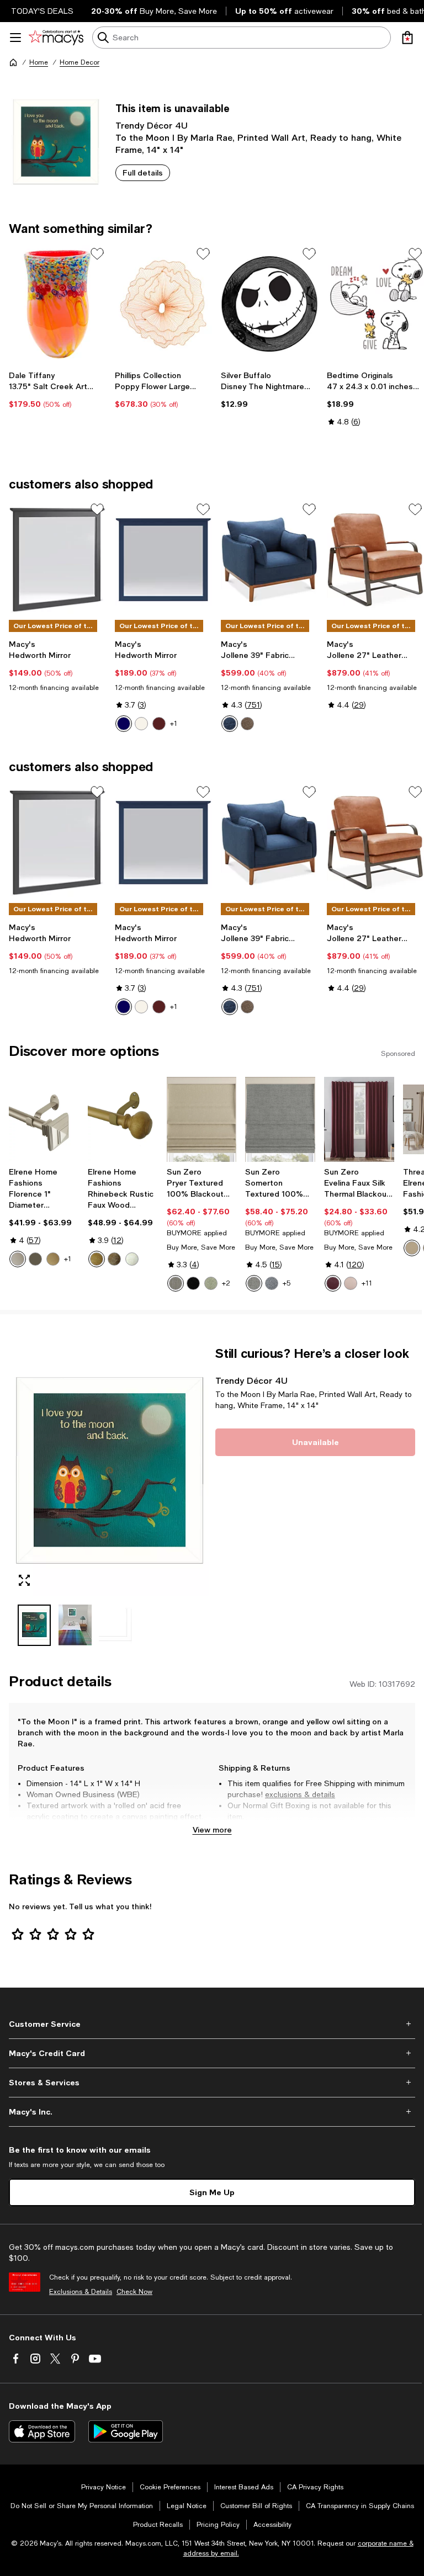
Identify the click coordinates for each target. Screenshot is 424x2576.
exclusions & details (300, 1794)
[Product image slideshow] (109, 1471)
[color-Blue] (124, 724)
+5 (287, 1283)
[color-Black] (193, 1283)
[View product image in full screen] (24, 1580)
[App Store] (42, 2431)
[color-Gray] (254, 1283)
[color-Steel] (176, 1283)
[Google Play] (126, 2431)
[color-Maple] (97, 1259)
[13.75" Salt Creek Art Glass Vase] (57, 304)
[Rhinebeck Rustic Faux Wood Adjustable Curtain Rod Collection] (123, 1120)
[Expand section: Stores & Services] (212, 2083)
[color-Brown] (159, 724)
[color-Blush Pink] (351, 1283)
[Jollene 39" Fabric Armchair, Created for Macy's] (269, 560)
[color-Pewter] (18, 1259)
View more (212, 1829)
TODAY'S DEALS (42, 11)
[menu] (15, 38)
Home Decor (79, 62)
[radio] (124, 724)
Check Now (134, 2292)
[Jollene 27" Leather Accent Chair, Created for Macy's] (375, 560)
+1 (174, 724)
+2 (226, 1283)
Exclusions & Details (81, 2292)
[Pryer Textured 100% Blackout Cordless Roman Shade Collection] (202, 1120)
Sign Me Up (212, 2192)
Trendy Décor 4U (152, 125)
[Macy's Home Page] (56, 38)
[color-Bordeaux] (333, 1283)
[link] (57, 390)
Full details (143, 172)
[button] (109, 1496)
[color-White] (141, 724)
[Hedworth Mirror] (57, 560)
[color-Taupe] (412, 1248)
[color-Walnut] (114, 1259)
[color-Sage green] (211, 1283)
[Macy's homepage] (13, 62)
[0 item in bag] (407, 38)
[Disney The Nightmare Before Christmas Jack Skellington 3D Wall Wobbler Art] (269, 304)
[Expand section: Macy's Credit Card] (212, 2053)
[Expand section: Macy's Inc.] (212, 2112)
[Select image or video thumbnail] (34, 1625)
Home (39, 62)
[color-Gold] (53, 1259)
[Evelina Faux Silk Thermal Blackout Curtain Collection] (359, 1120)
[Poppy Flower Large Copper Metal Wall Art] (163, 304)
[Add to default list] (97, 254)
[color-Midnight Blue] (230, 724)
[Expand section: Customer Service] (212, 2024)
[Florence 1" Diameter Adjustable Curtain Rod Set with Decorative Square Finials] (44, 1120)
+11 (367, 1283)
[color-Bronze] (35, 1259)
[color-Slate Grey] (247, 724)
